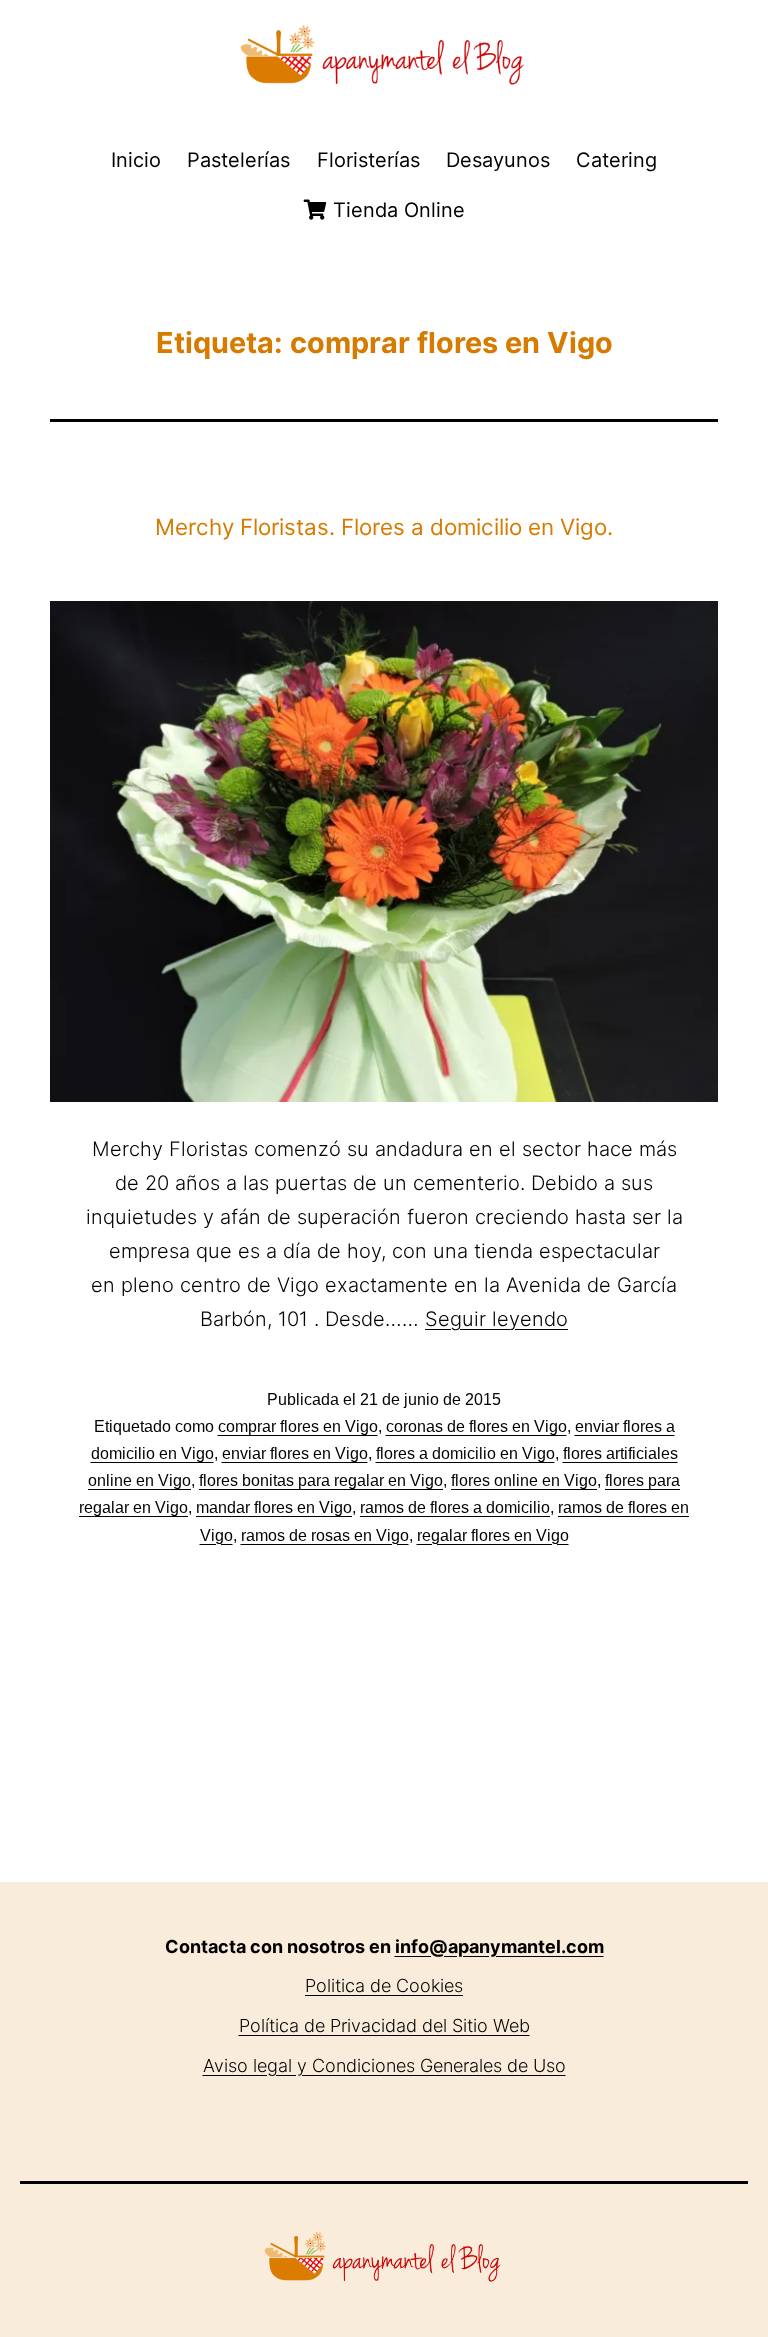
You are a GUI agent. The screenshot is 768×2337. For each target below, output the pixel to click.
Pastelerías (238, 160)
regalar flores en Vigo (493, 1535)
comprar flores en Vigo (298, 1426)
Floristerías (368, 160)
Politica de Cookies (384, 1985)
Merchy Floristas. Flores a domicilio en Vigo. (384, 526)
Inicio (136, 160)
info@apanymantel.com (499, 1946)
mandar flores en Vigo (274, 1507)
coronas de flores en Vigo (476, 1426)
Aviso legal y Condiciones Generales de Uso (384, 2065)
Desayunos (498, 160)
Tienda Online (396, 210)
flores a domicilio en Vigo (465, 1453)
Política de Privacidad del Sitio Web (384, 2025)
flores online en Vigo (524, 1480)
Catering (616, 160)
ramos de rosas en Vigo (325, 1535)
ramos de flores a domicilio (455, 1507)
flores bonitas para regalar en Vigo (321, 1480)
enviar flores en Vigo (295, 1453)
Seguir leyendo (496, 1319)
